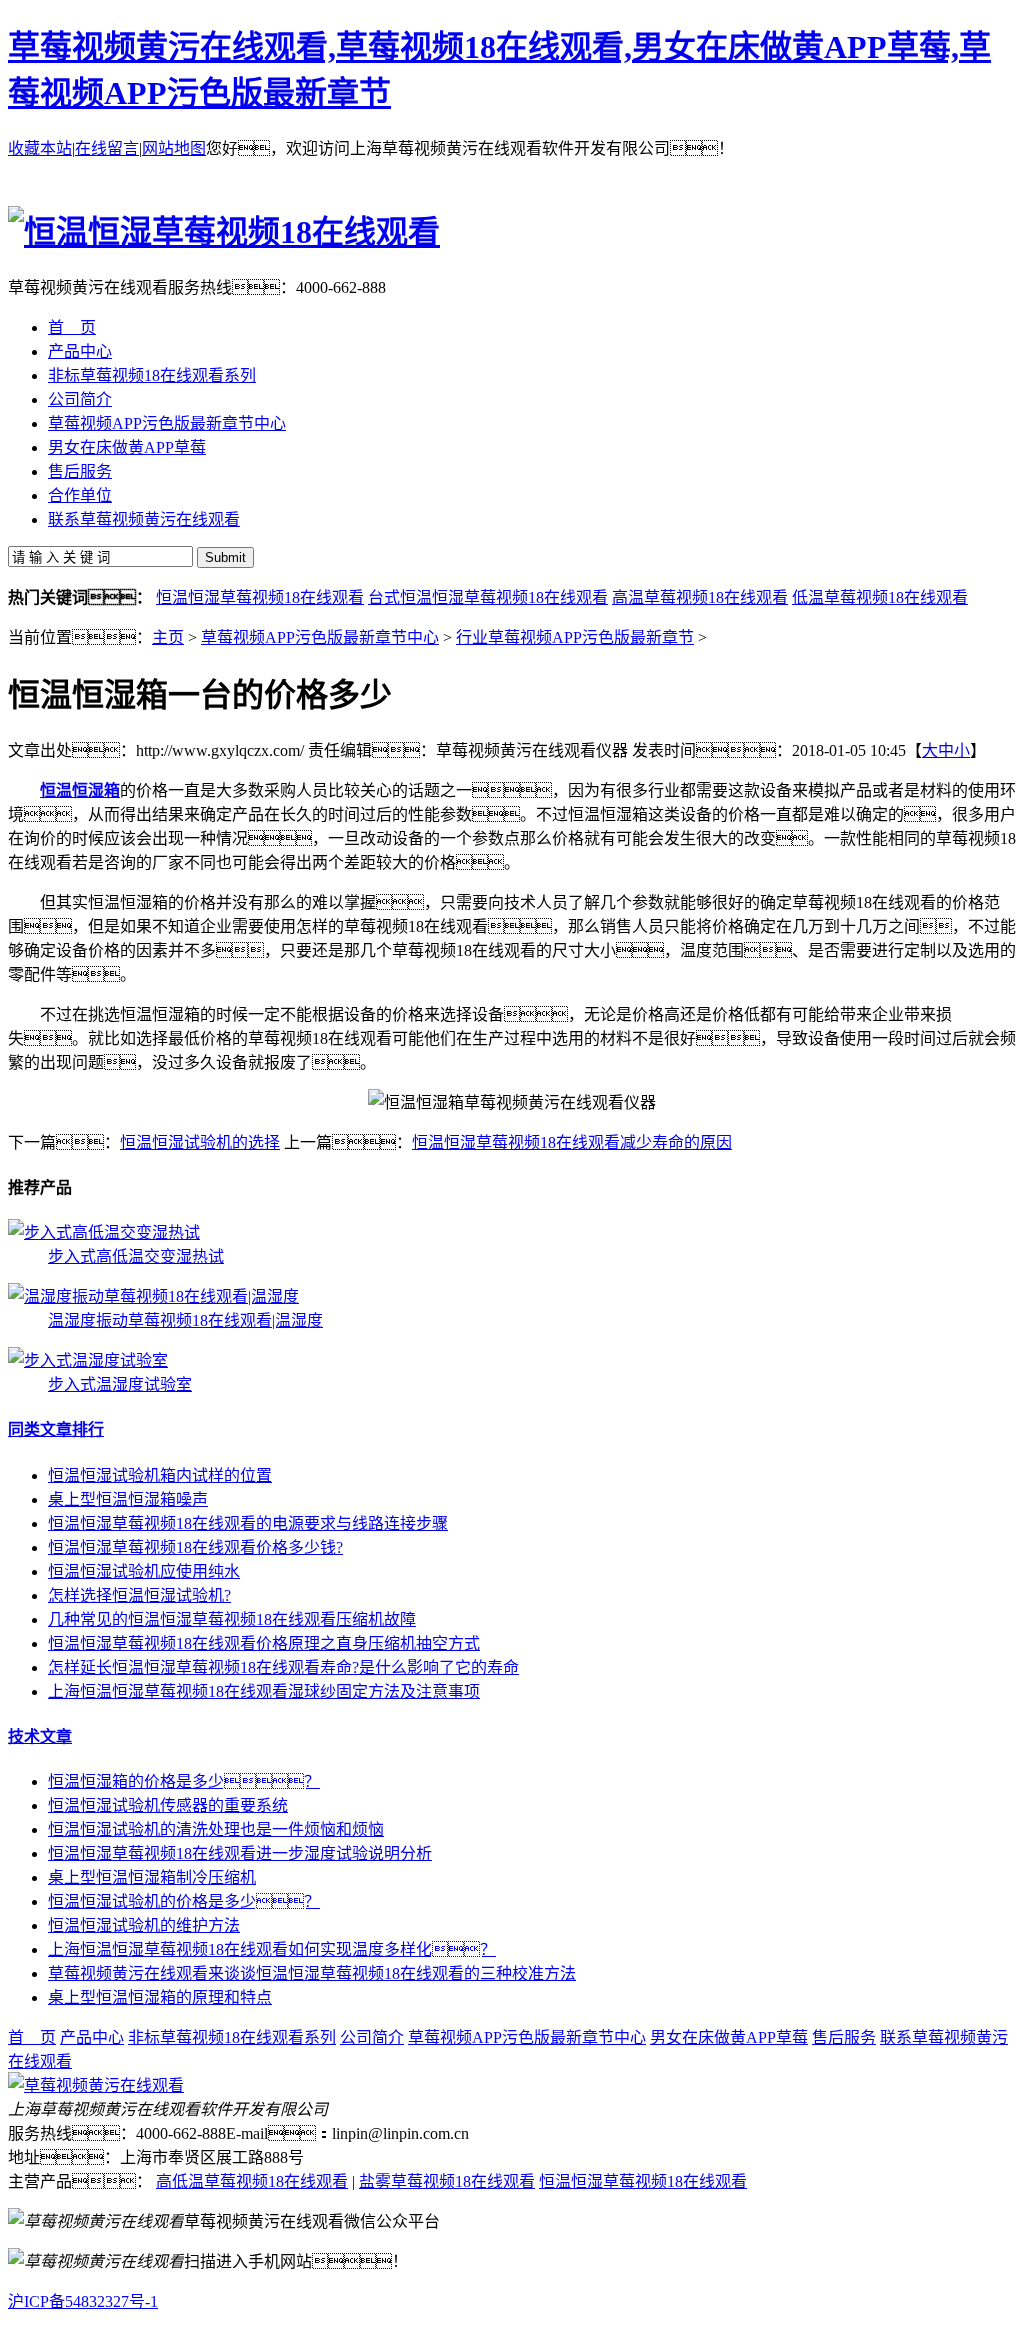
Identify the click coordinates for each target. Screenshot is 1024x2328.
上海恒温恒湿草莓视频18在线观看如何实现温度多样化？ (272, 1949)
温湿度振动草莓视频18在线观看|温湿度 (185, 1320)
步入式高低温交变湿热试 (136, 1256)
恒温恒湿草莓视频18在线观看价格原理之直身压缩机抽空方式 (264, 1643)
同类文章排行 (56, 1429)
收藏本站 (40, 148)
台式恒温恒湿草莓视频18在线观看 (488, 597)
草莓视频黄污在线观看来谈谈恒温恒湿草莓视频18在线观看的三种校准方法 (312, 1973)
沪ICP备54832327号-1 (83, 2301)
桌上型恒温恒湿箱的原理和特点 (160, 1997)
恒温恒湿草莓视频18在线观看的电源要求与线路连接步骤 (248, 1523)
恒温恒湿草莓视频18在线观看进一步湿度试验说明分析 (240, 1853)
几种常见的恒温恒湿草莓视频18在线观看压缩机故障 (232, 1619)
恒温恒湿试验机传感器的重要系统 (168, 1805)
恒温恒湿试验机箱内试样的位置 (160, 1475)
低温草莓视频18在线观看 (880, 597)
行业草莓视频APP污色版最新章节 (575, 637)
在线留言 (107, 148)
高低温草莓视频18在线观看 (252, 2181)
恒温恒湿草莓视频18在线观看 (260, 597)
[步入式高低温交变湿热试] (104, 1232)
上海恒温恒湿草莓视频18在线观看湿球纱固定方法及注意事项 (264, 1691)
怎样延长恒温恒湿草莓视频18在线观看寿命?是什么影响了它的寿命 (283, 1667)
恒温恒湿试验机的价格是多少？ (184, 1901)
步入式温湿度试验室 (120, 1384)
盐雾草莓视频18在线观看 (447, 2181)
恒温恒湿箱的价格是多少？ (184, 1781)
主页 (168, 637)
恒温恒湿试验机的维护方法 (144, 1925)
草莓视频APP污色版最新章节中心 (320, 637)
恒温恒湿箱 (80, 790)
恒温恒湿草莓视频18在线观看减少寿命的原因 (572, 1142)
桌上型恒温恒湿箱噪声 (128, 1499)
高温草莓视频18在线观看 (700, 597)
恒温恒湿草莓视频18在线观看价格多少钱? (195, 1547)
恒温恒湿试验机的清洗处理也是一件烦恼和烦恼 (216, 1829)
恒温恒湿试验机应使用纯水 (144, 1571)
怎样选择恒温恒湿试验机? (139, 1595)
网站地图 (174, 148)
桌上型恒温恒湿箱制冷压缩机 (152, 1877)
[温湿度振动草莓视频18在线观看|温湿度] (153, 1296)
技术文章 (40, 1736)
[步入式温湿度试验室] (88, 1360)
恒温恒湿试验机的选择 (200, 1142)
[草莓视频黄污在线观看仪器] (96, 2085)
